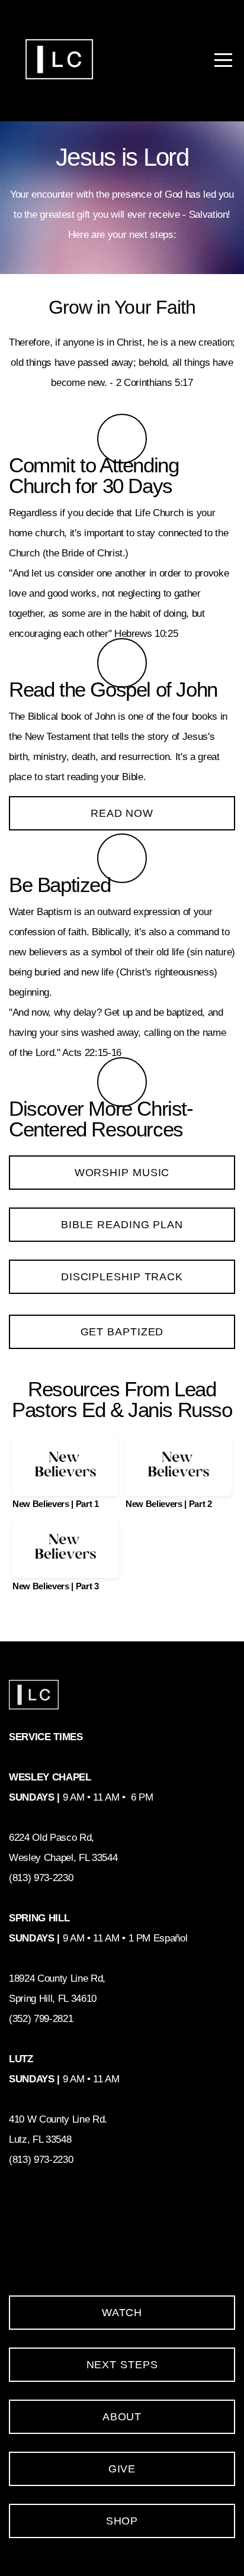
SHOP (122, 2521)
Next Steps (122, 2365)
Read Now (122, 813)
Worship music (122, 1173)
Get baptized (122, 1332)
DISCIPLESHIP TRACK (122, 1277)
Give (122, 2469)
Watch (122, 2313)
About (122, 2417)
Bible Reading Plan (122, 1225)
